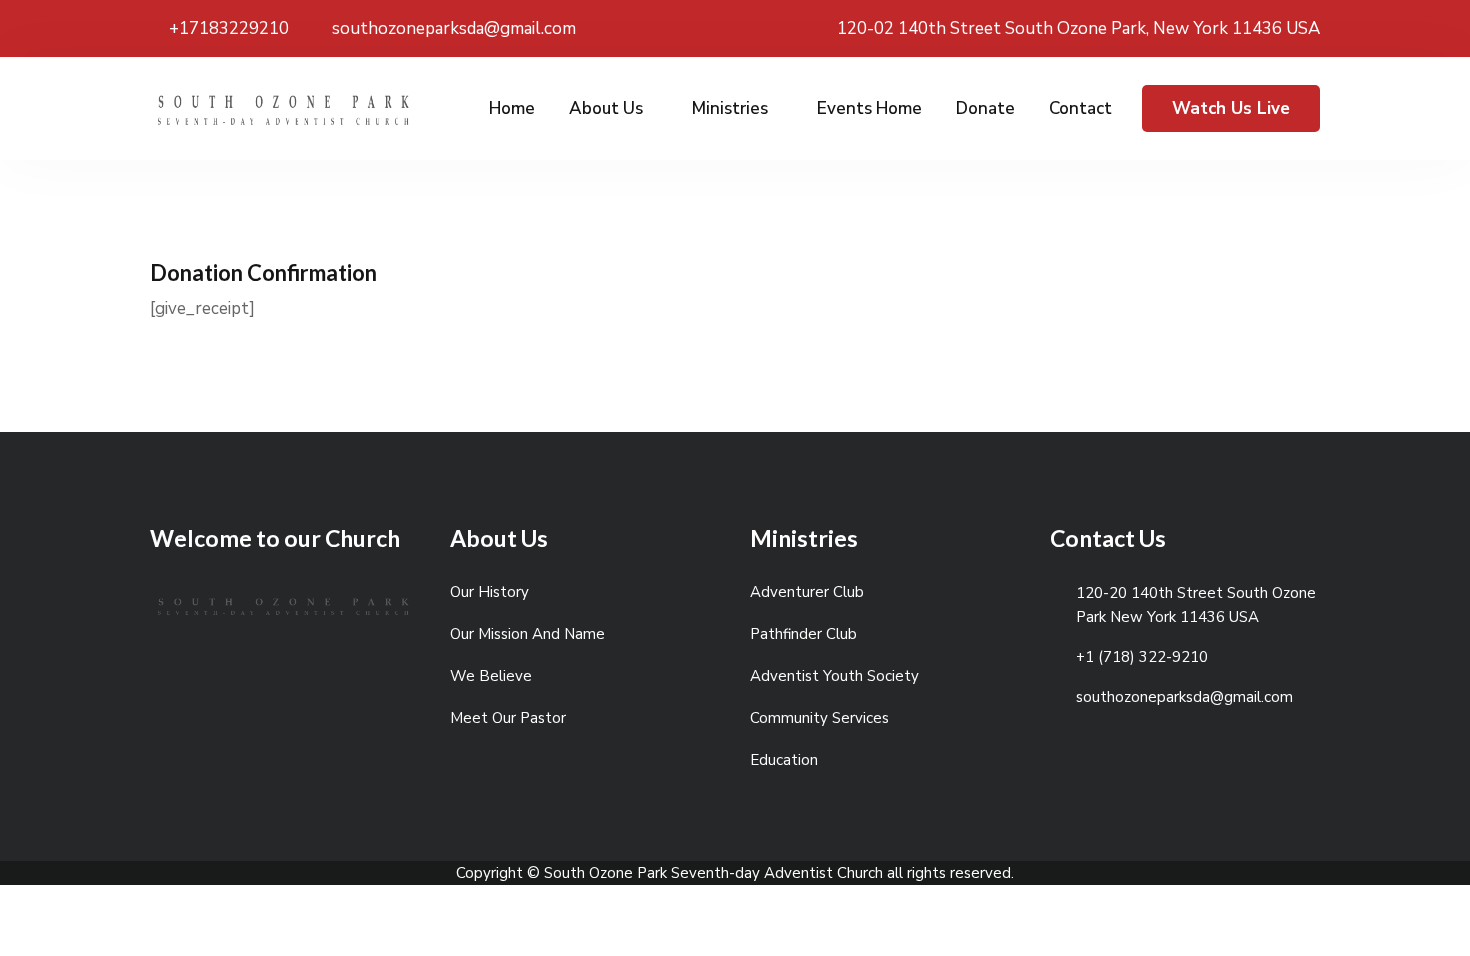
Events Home (869, 108)
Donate (985, 108)
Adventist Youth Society (834, 676)
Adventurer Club (807, 592)
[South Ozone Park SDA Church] (285, 114)
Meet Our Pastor (508, 718)
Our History (489, 592)
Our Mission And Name (527, 634)
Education (784, 760)
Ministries (730, 108)
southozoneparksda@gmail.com (452, 28)
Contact (1080, 108)
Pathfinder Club (803, 634)
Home (512, 108)
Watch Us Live (1231, 108)
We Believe (491, 676)
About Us (606, 108)
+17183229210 (227, 28)
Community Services (819, 718)
